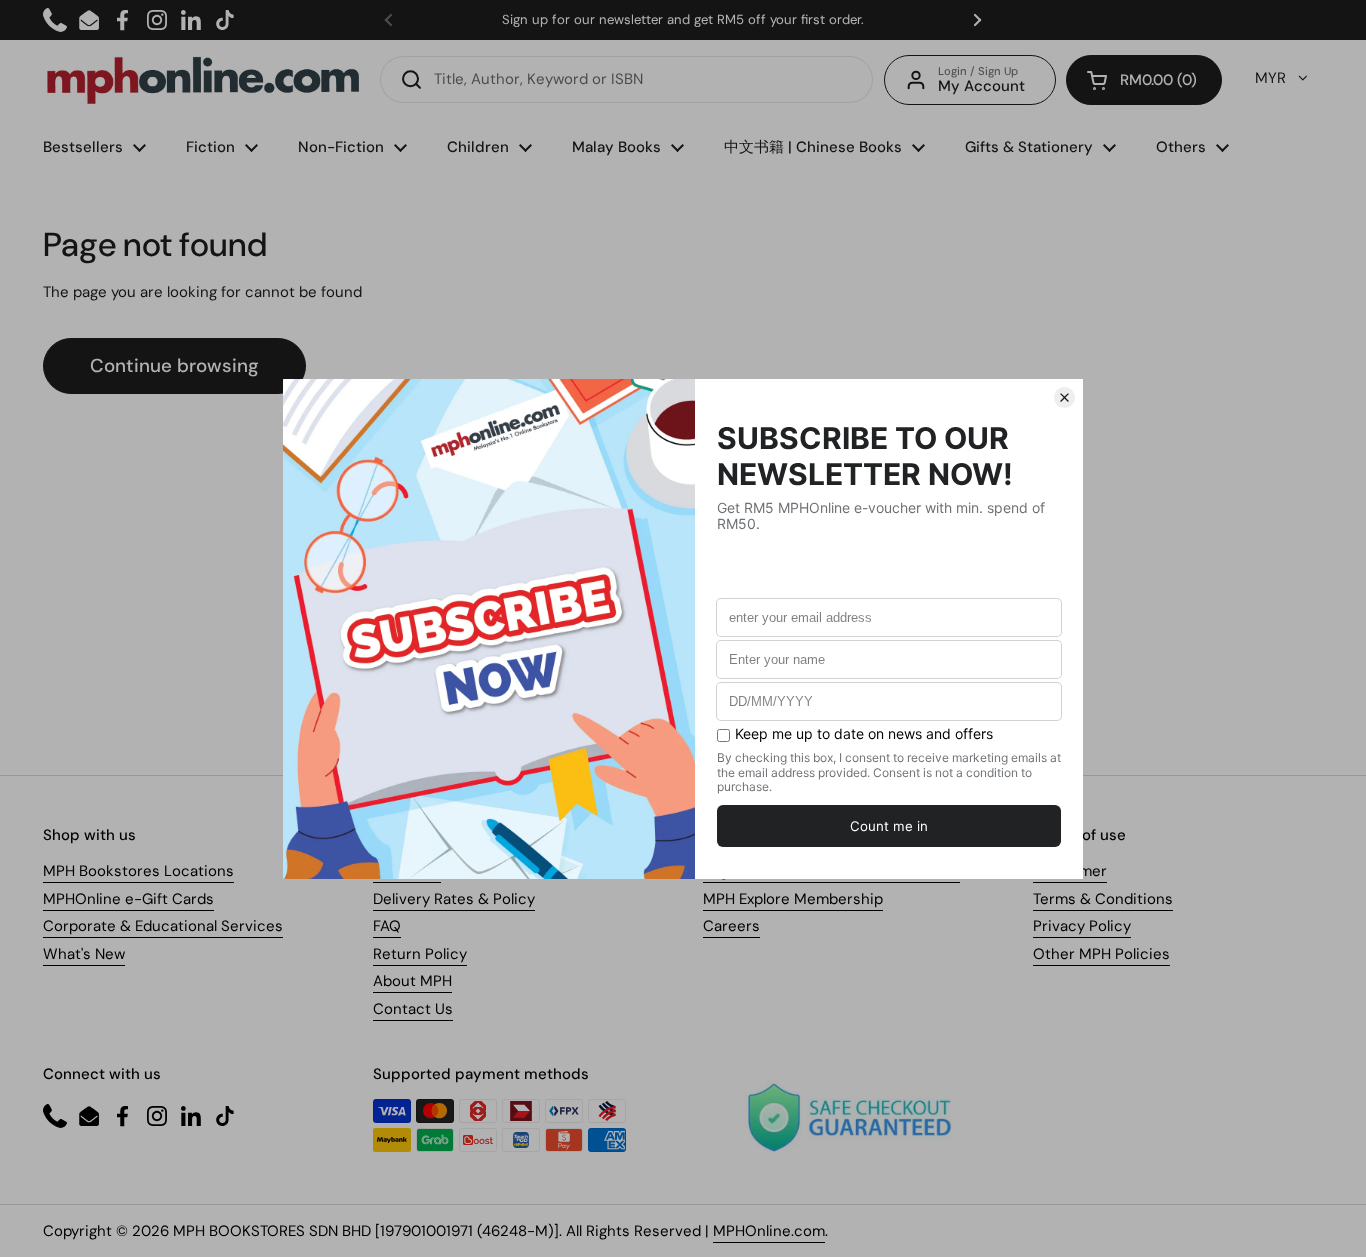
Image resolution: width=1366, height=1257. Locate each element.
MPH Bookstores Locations (138, 871)
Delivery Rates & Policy (454, 899)
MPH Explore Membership (793, 899)
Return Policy (420, 954)
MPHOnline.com (769, 1231)
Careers (731, 926)
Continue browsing (174, 365)
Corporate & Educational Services (163, 926)
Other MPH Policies (1101, 954)
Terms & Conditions (1103, 899)
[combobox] (626, 79)
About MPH (412, 981)
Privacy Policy (1082, 926)
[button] (1144, 80)
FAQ (387, 926)
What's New (84, 954)
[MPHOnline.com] (203, 80)
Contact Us (413, 1009)
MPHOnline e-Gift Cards (128, 899)
